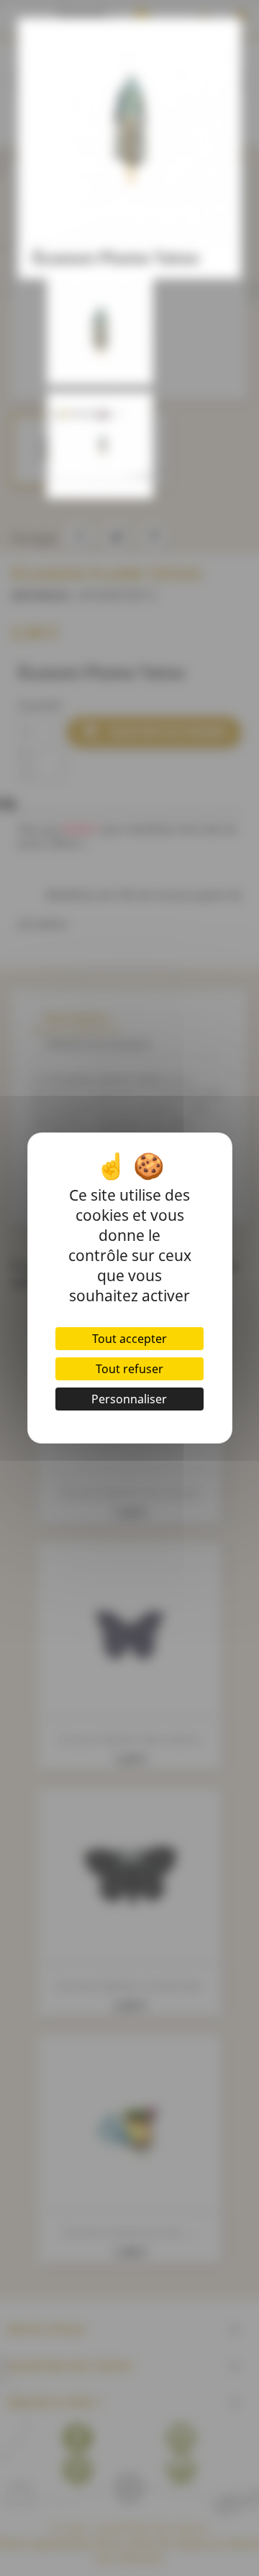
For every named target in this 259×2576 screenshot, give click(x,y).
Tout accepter (129, 1339)
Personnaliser (129, 1399)
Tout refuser (129, 1369)
